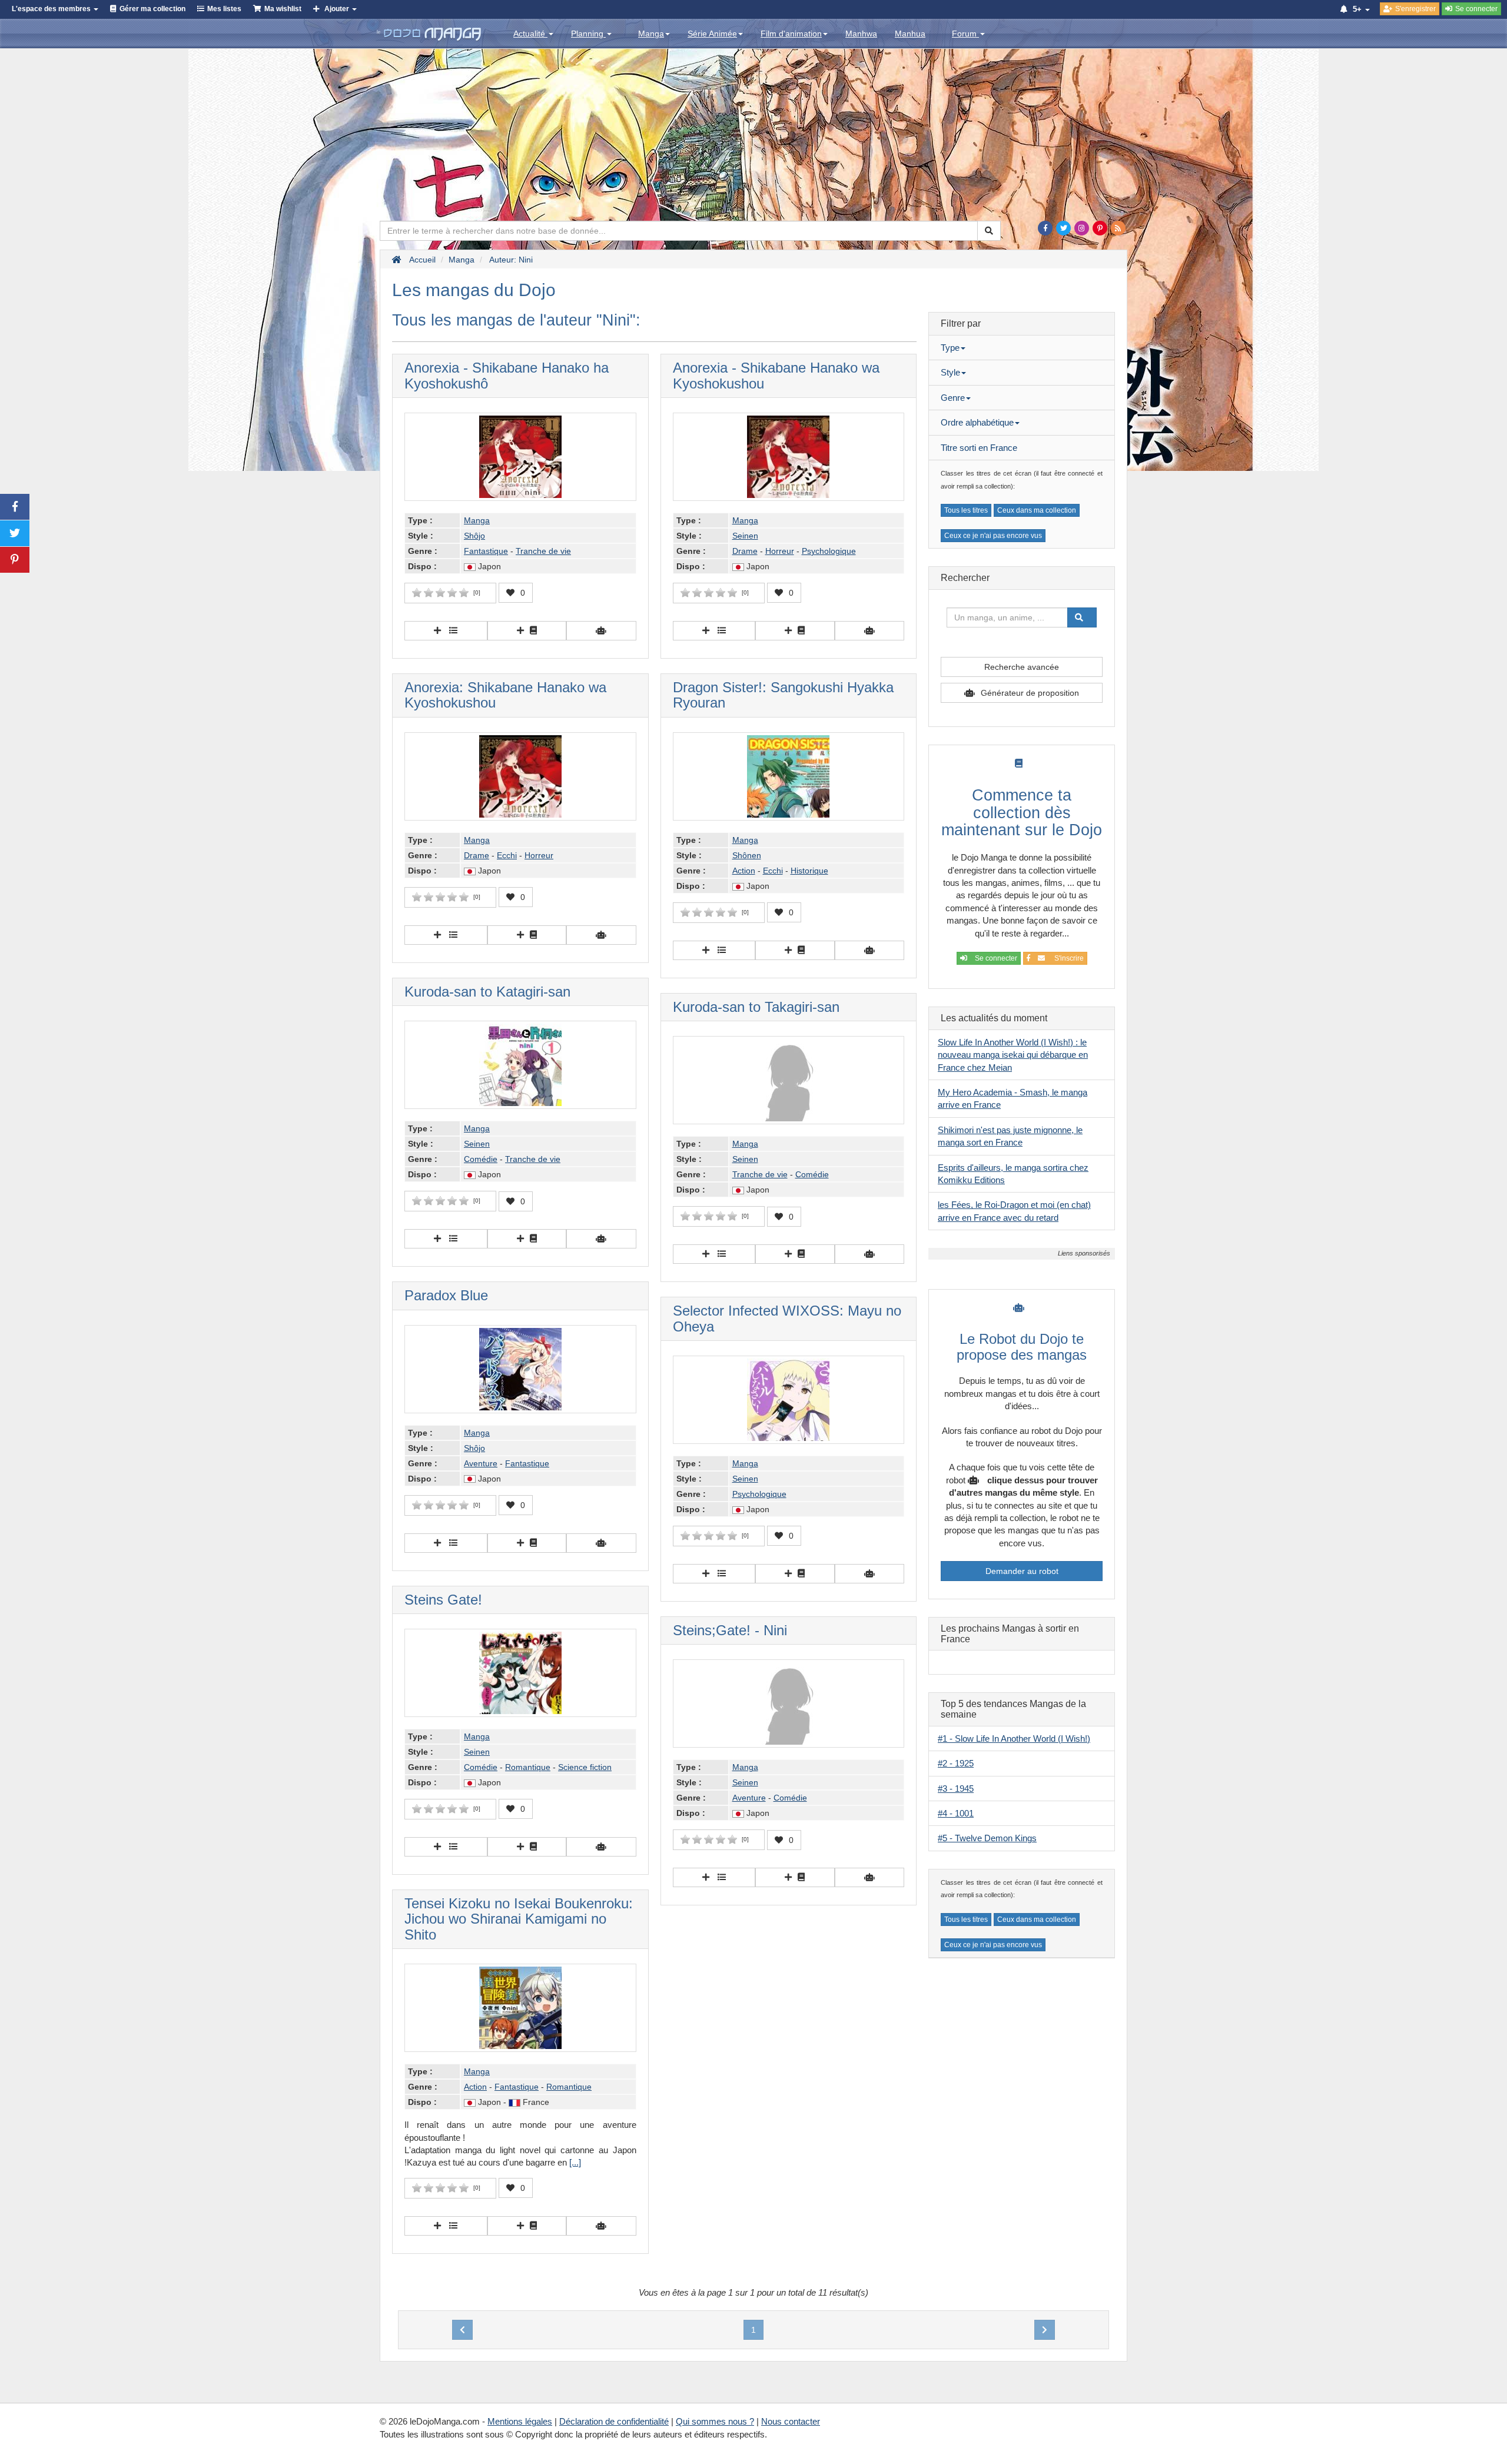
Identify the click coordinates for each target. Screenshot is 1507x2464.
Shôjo (474, 536)
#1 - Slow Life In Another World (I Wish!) (1014, 1739)
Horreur (780, 551)
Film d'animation (791, 34)
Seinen (745, 536)
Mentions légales (520, 2421)
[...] (575, 2162)
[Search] (989, 231)
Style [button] (950, 372)
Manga (651, 34)
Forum (965, 34)
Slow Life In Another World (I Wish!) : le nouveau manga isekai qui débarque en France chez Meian (1013, 1055)
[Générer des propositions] (601, 631)
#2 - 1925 (956, 1763)
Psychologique (829, 551)
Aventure (481, 1463)
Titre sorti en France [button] (979, 448)
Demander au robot (1022, 1571)
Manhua (910, 34)
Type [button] (950, 348)
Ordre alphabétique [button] (977, 422)
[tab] (1022, 348)
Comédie (481, 1159)
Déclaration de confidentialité (614, 2421)
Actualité (530, 34)
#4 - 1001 (956, 1813)
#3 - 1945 (956, 1789)
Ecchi (507, 855)
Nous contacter (791, 2421)
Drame (745, 551)
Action (744, 871)
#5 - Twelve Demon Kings (987, 1838)
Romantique (528, 1767)
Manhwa (861, 34)
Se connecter (995, 958)
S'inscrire (1067, 958)
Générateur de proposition (1030, 693)
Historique (809, 871)
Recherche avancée (1022, 667)
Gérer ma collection (152, 9)
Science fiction (585, 1767)
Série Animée (712, 34)
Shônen (747, 855)
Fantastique (486, 551)
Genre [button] (953, 398)
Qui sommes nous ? (715, 2421)
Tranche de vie (543, 551)
